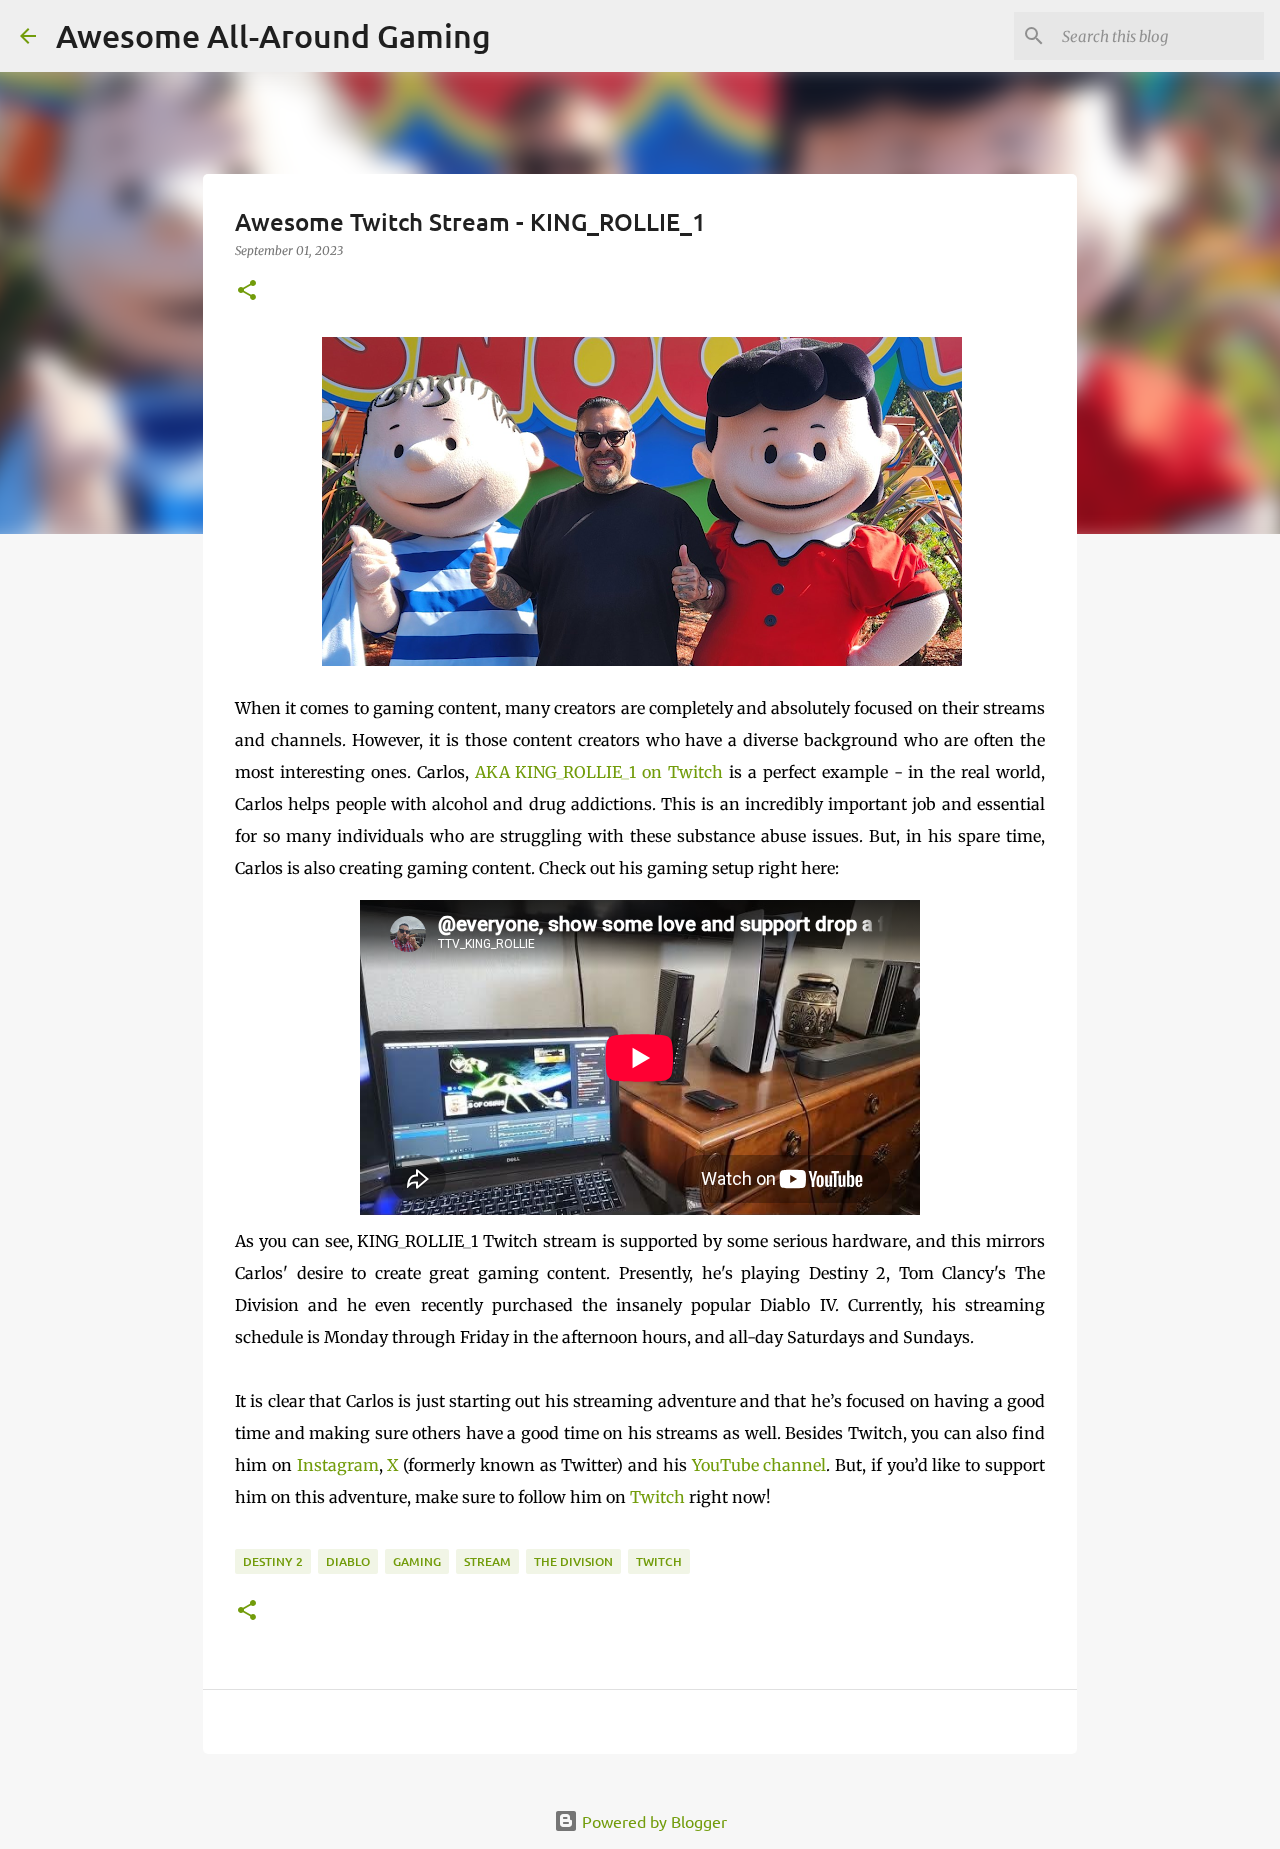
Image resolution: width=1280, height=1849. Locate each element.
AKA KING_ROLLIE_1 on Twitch (599, 772)
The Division (573, 1561)
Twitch (657, 1497)
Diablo (348, 1561)
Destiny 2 (273, 1561)
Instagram (338, 1465)
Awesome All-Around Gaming (273, 35)
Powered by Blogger (652, 1821)
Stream (487, 1561)
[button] (247, 291)
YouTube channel (759, 1465)
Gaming (417, 1561)
